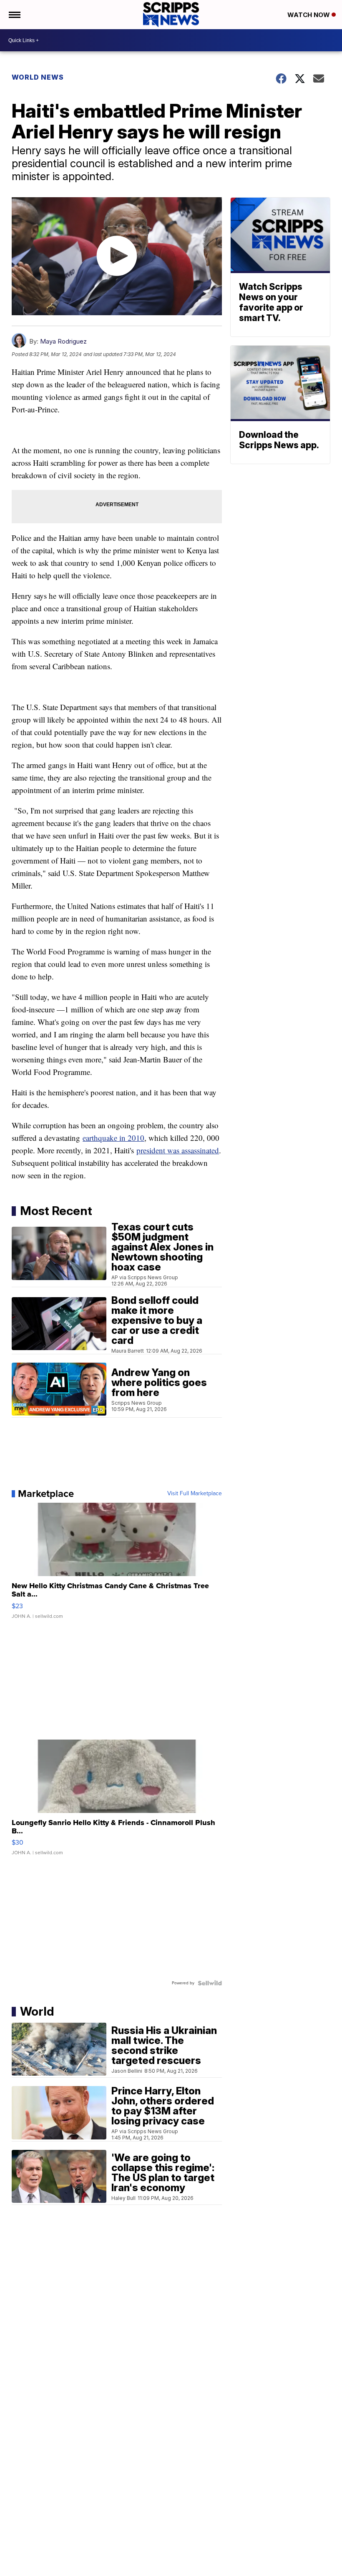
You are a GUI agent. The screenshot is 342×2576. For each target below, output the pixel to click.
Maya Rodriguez (63, 341)
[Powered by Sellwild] (210, 1983)
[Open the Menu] (14, 15)
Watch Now (309, 15)
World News (38, 77)
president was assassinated (178, 1150)
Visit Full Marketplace (195, 1494)
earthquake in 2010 (113, 1138)
